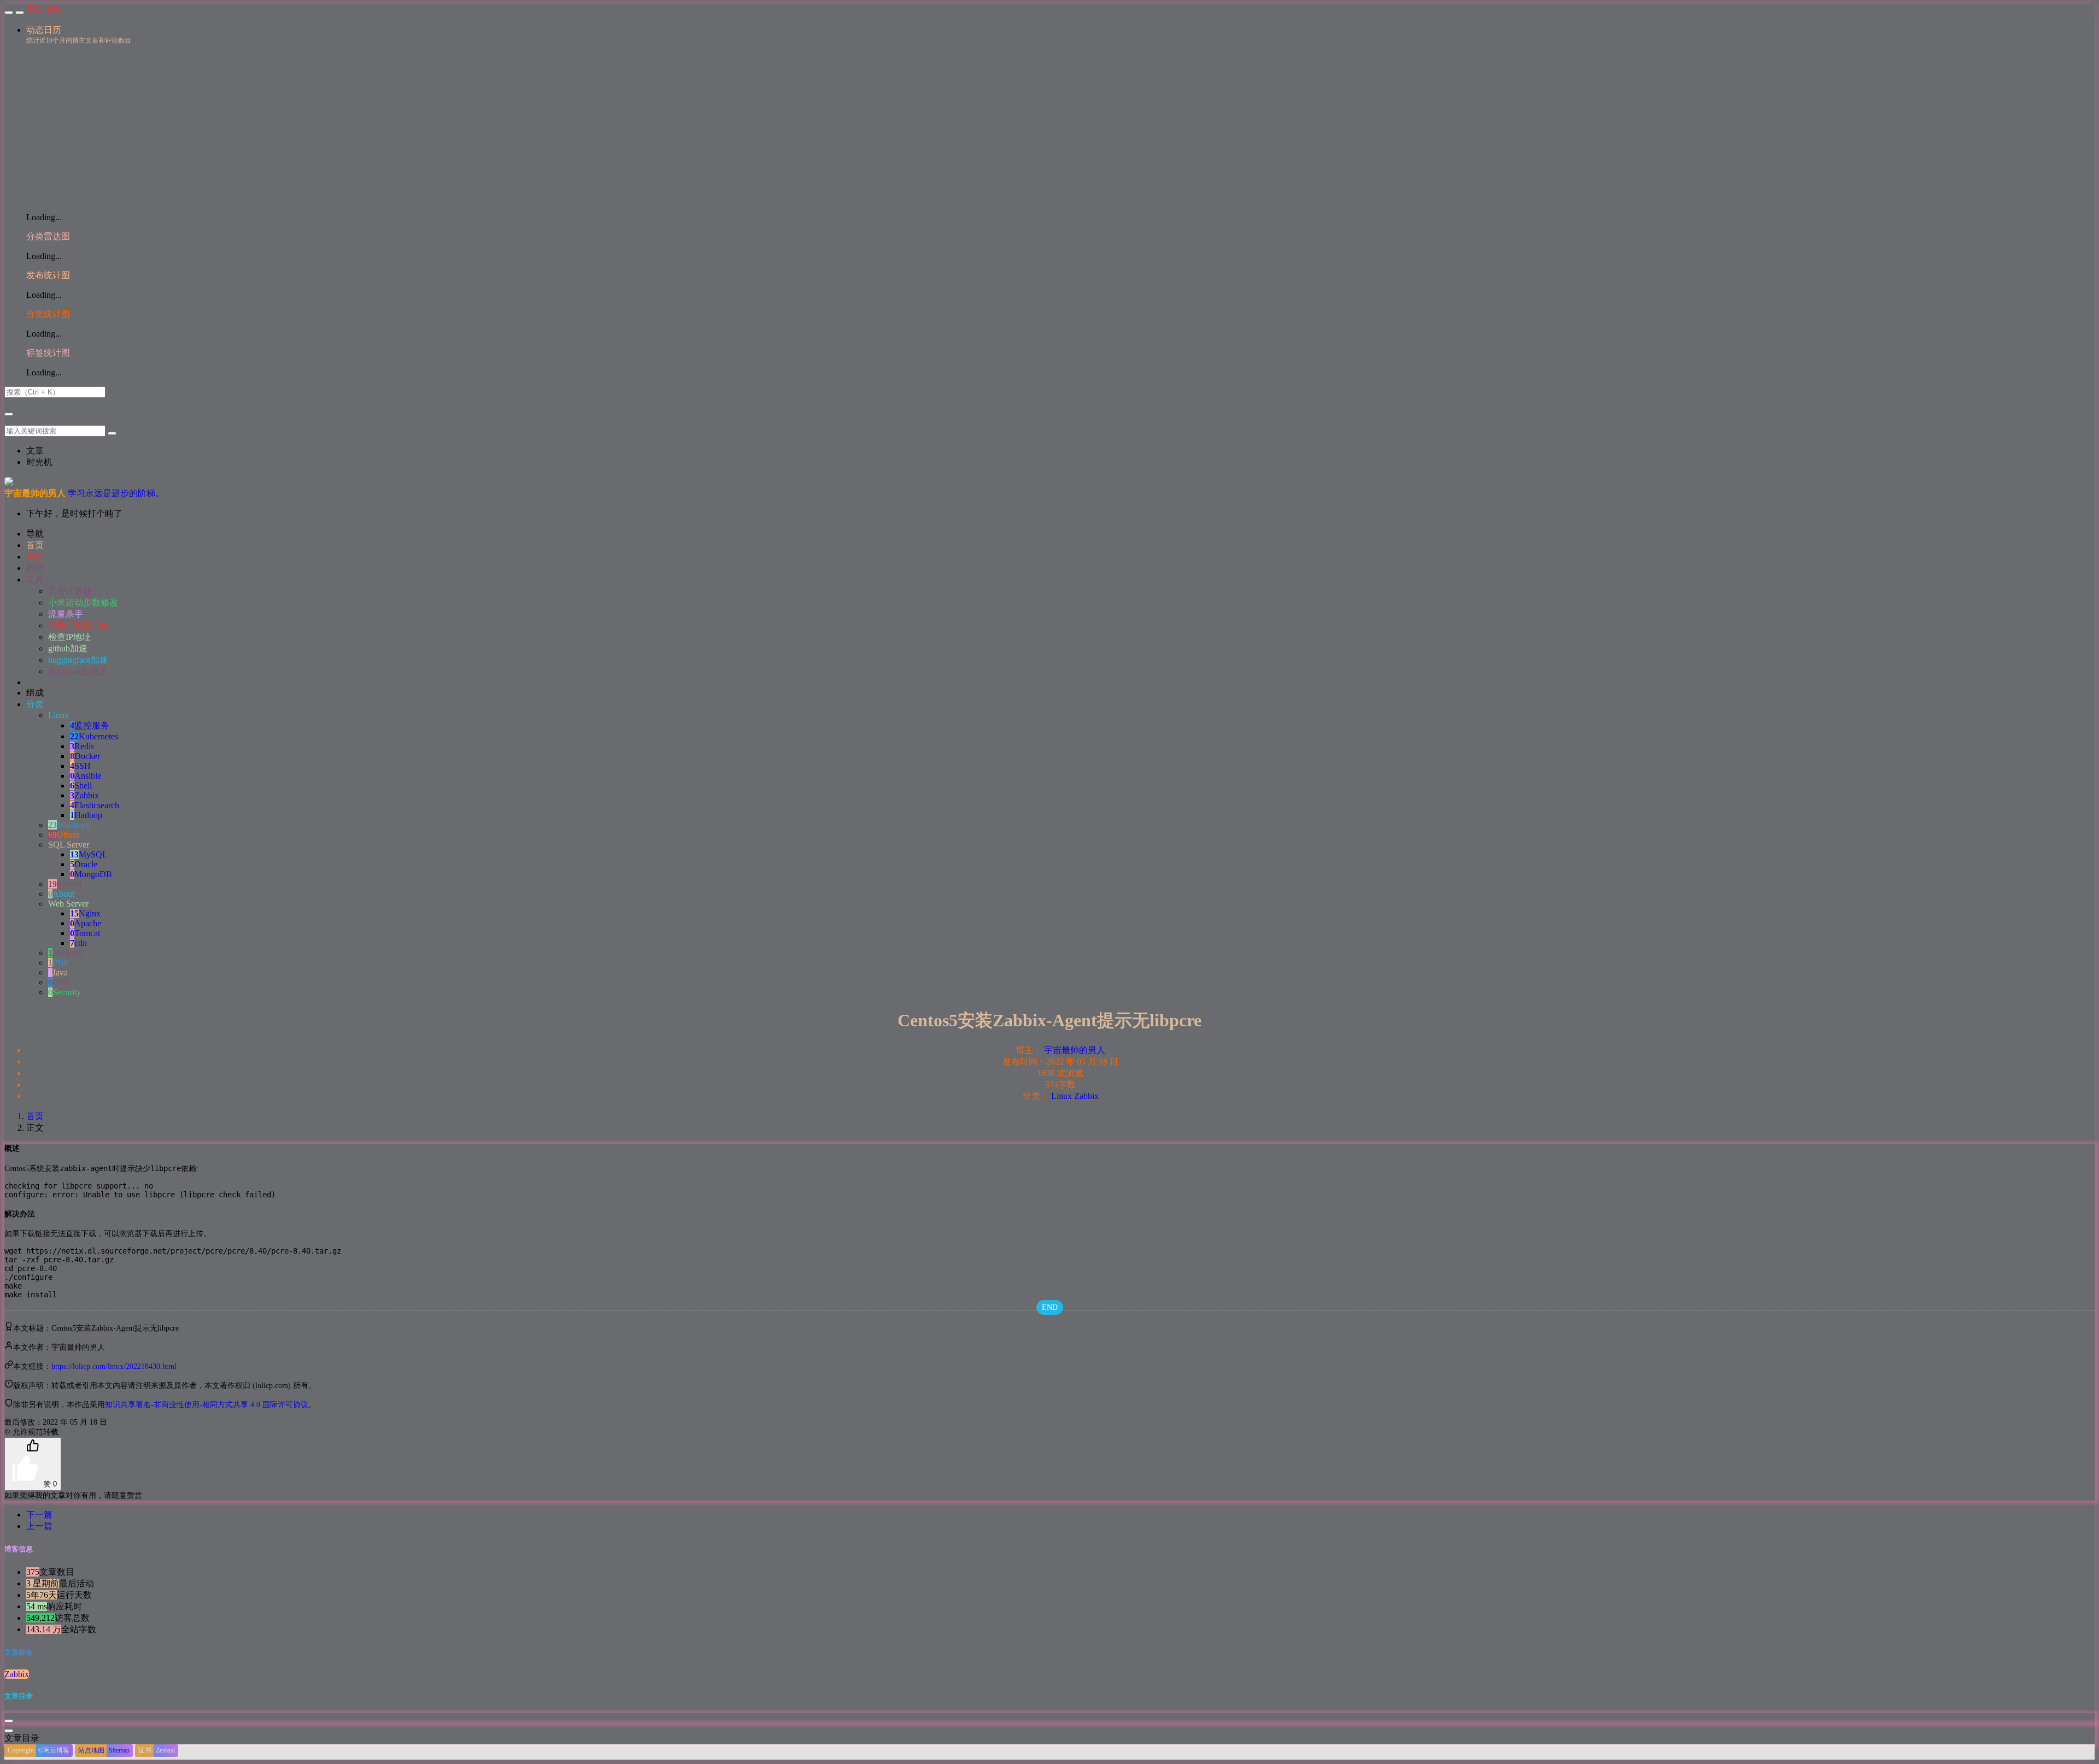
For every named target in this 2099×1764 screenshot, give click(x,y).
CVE (59, 982)
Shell (81, 786)
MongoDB (91, 874)
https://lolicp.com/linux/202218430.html (114, 1366)
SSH (80, 766)
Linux (1062, 1096)
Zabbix (84, 795)
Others (64, 835)
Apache (86, 923)
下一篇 (39, 1515)
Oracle (84, 864)
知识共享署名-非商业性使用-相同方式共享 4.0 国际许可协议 (207, 1405)
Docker (85, 756)
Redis (82, 746)
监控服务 (90, 725)
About (61, 894)
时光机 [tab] (39, 462)
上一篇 (39, 1526)
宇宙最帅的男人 (1075, 1050)
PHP (58, 963)
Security (65, 992)
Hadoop (86, 815)
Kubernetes (94, 736)
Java (58, 972)
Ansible (86, 776)
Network (66, 953)
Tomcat (85, 933)
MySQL (89, 854)
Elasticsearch (95, 805)
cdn (78, 943)
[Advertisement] (1060, 127)
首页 (35, 1116)
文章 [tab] (35, 451)
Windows (69, 825)
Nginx (85, 913)
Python (65, 884)
